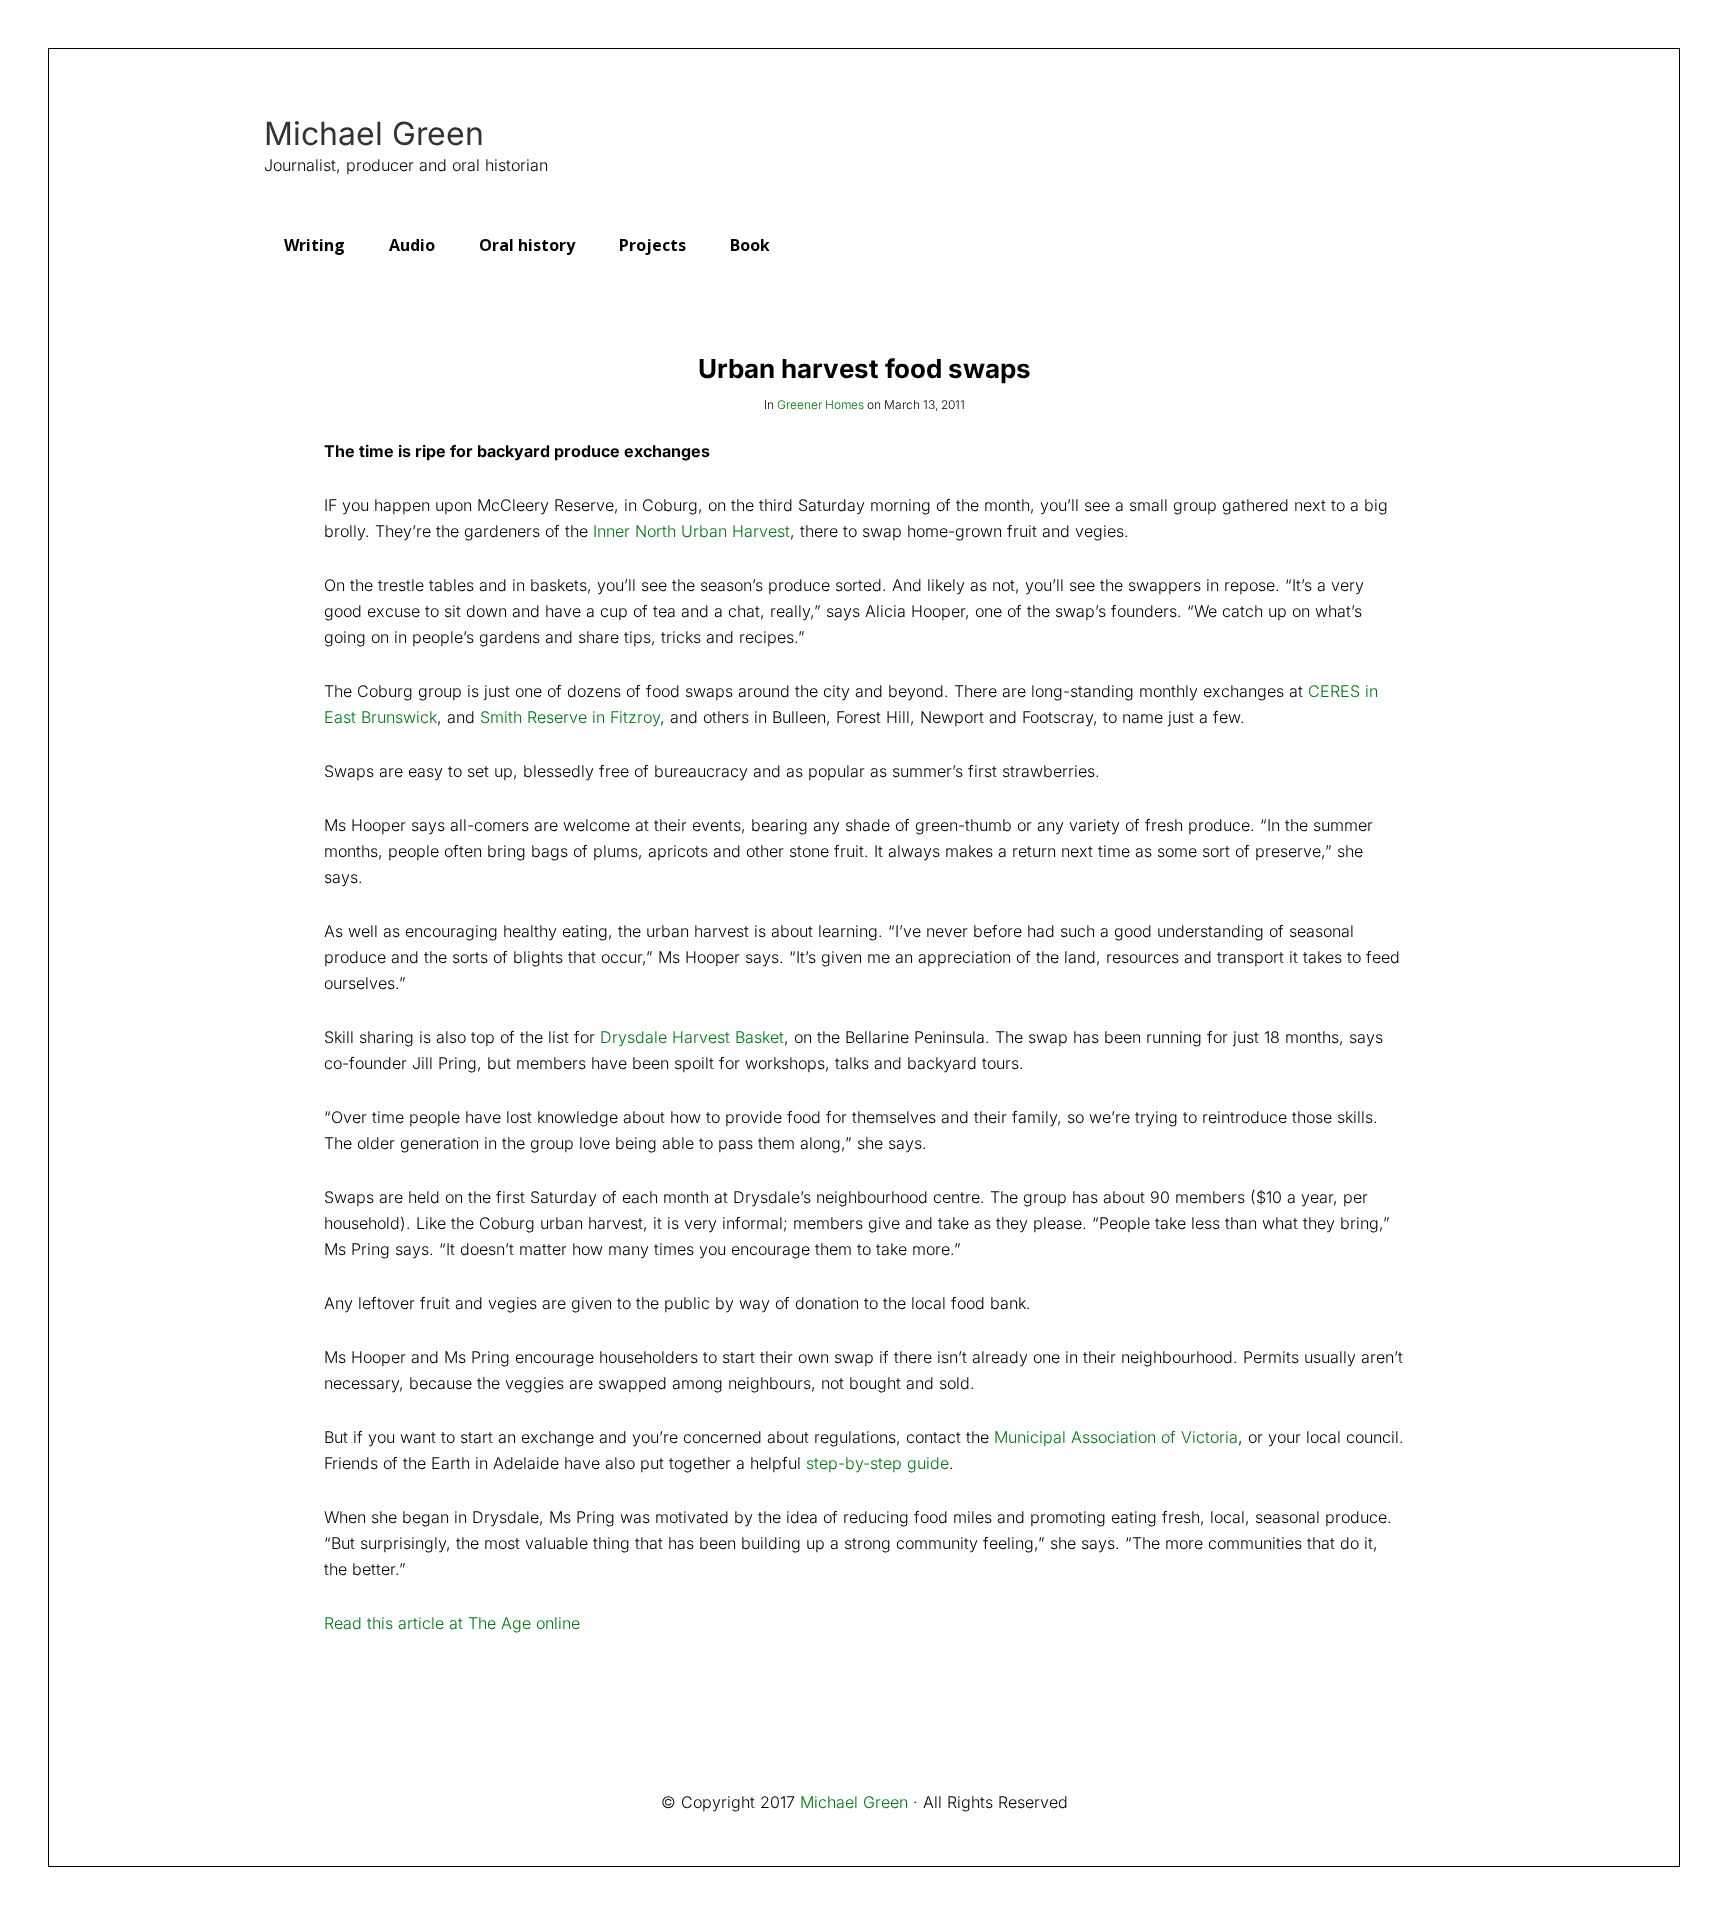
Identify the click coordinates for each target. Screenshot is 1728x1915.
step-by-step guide (877, 1463)
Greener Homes (820, 404)
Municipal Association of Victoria (1116, 1437)
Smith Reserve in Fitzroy (570, 717)
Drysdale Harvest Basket (692, 1037)
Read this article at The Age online (452, 1623)
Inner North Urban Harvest (691, 531)
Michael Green (374, 134)
